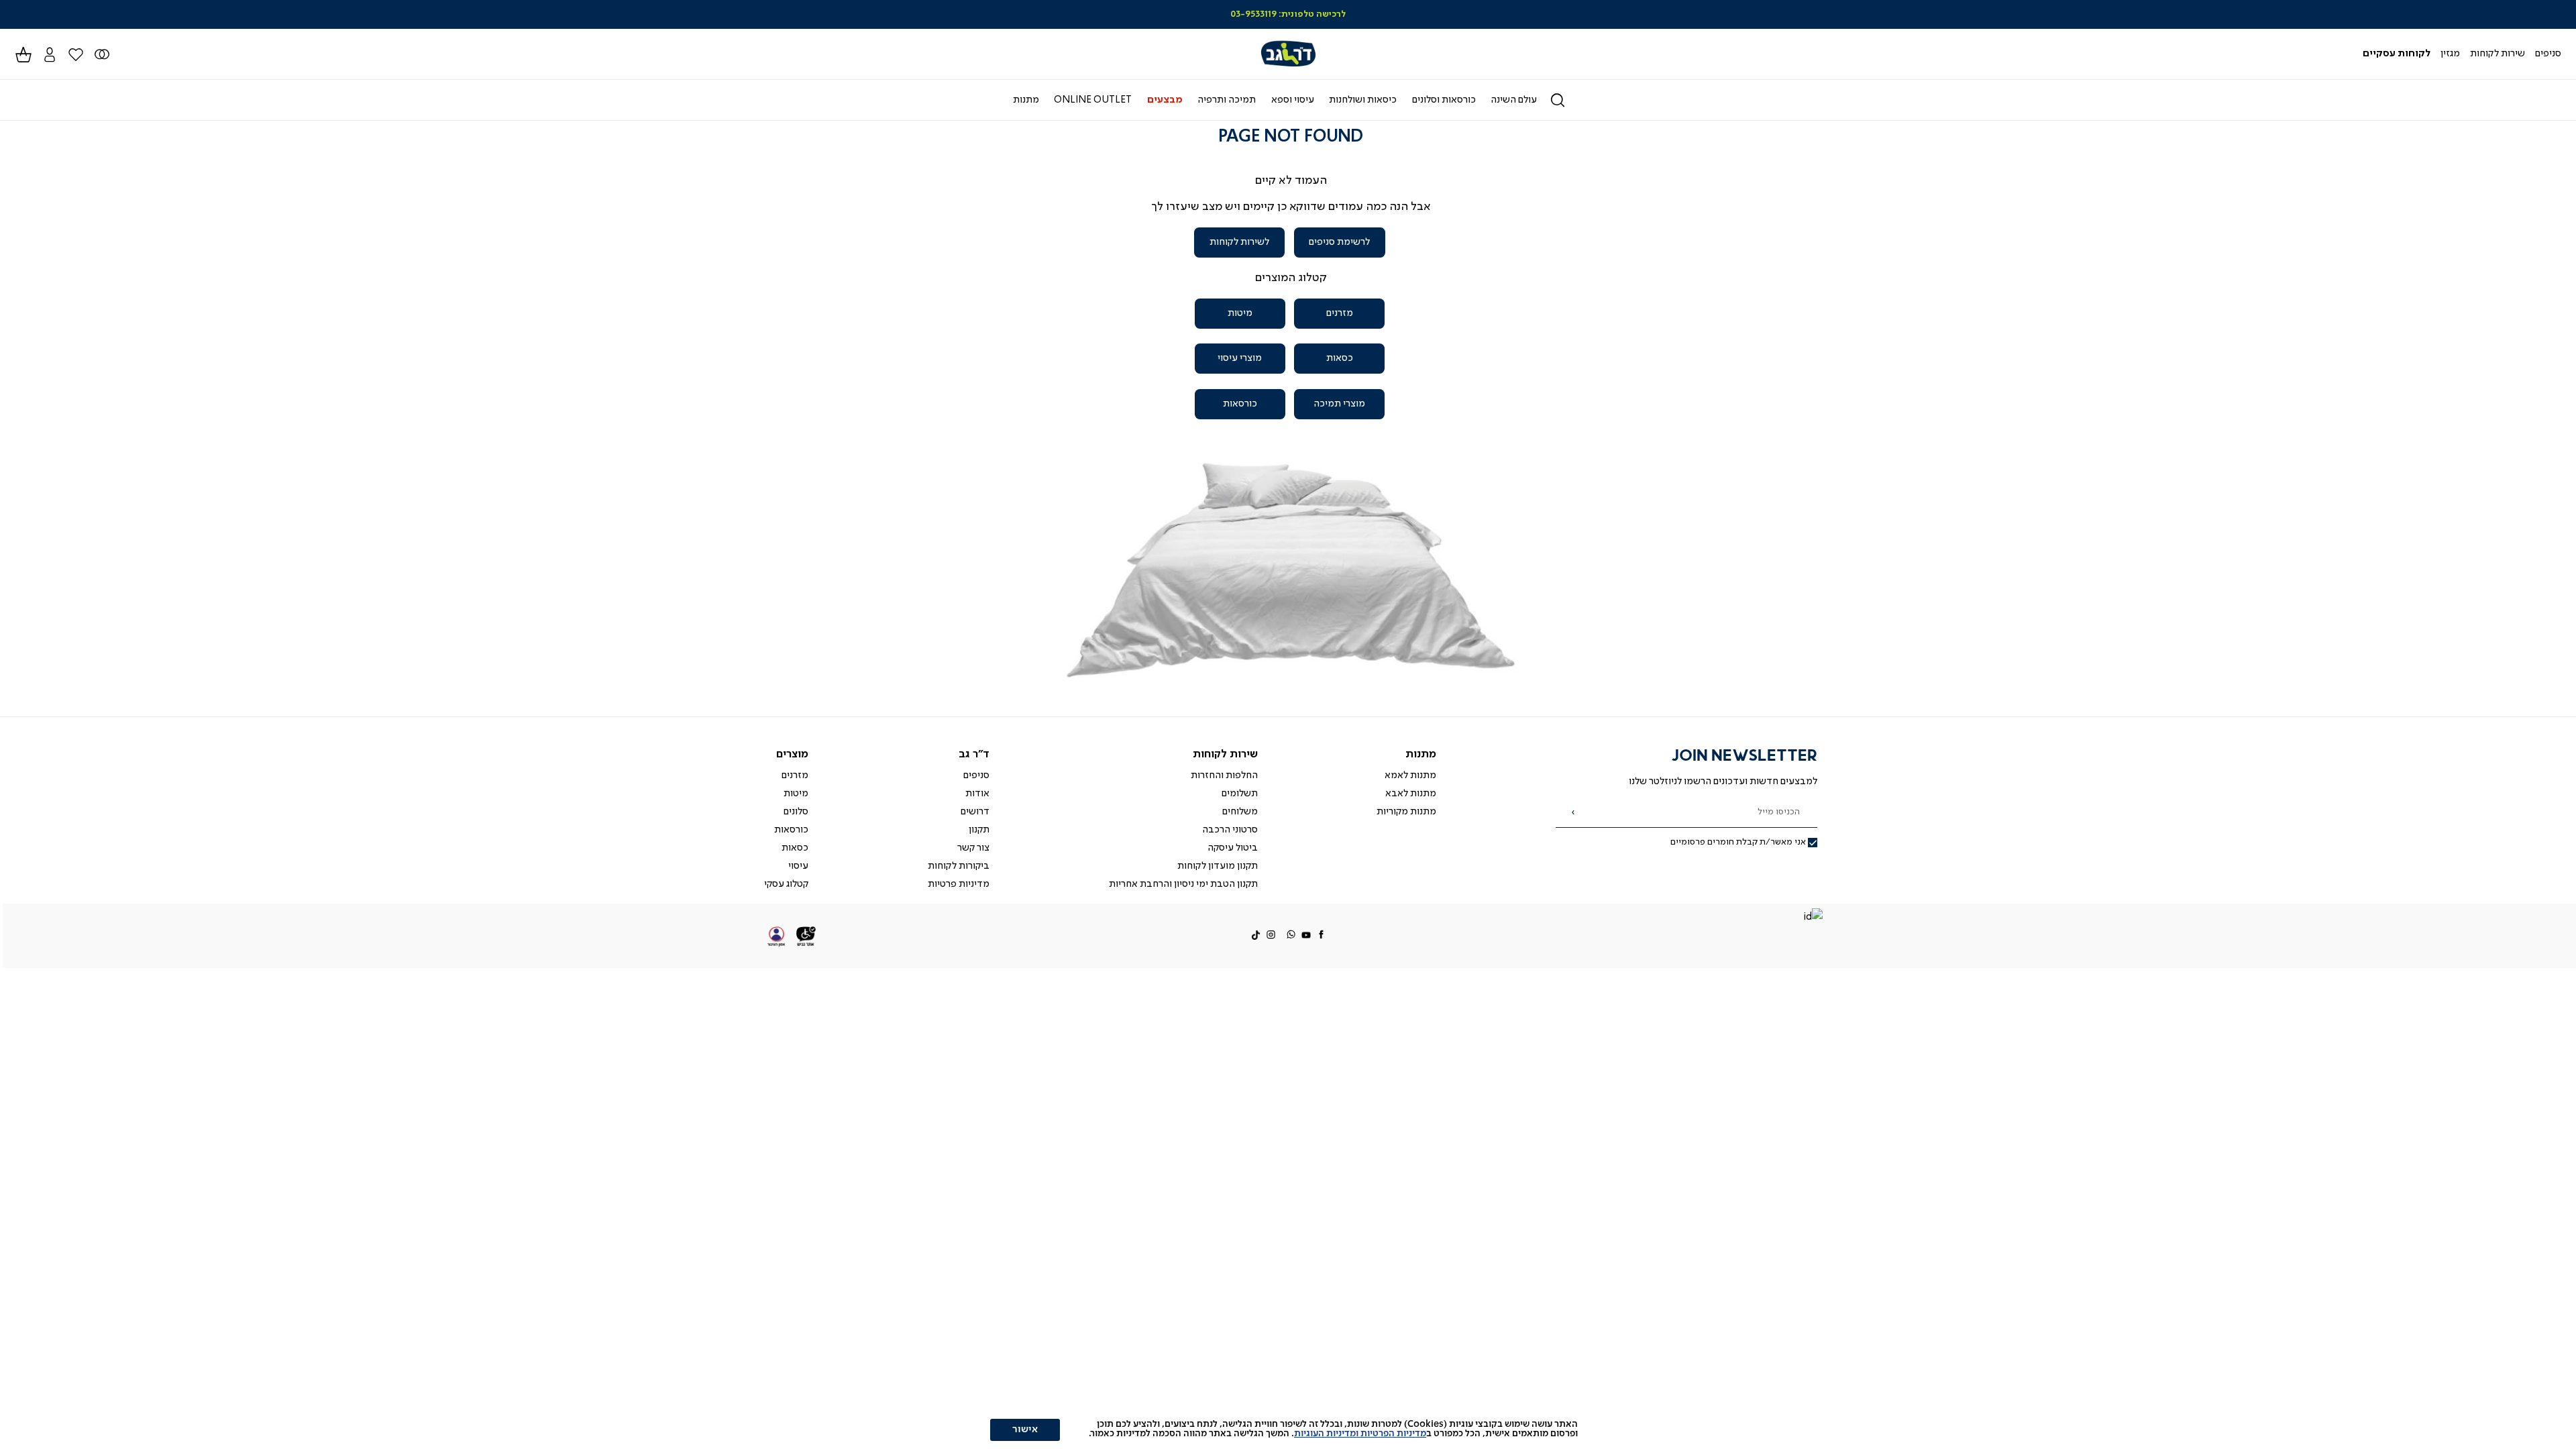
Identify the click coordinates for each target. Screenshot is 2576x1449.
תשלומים (1240, 794)
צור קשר (973, 848)
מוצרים (792, 754)
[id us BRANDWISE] (1813, 918)
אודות (977, 794)
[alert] (1288, 1429)
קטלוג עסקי (786, 884)
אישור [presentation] (1025, 1430)
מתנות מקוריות (1406, 812)
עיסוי (798, 866)
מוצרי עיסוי (1240, 358)
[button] (49, 54)
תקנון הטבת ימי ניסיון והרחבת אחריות (1183, 884)
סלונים (796, 812)
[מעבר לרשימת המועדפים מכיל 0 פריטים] (102, 54)
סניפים (976, 775)
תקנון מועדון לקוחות (1218, 866)
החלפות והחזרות (1224, 775)
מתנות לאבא (1411, 794)
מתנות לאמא (1410, 775)
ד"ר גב (974, 754)
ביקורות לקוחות (959, 866)
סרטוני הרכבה (1230, 830)
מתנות (1421, 754)
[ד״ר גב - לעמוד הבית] (1288, 54)
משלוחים (1240, 812)
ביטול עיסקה (1233, 848)
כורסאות (1240, 404)
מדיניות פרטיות (959, 884)
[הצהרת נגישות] (806, 936)
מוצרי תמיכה (1339, 404)
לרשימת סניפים (1339, 242)
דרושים (975, 812)
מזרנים (1340, 313)
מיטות (1240, 313)
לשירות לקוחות (1239, 242)
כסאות (1340, 358)
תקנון (979, 830)
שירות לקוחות (1225, 754)
